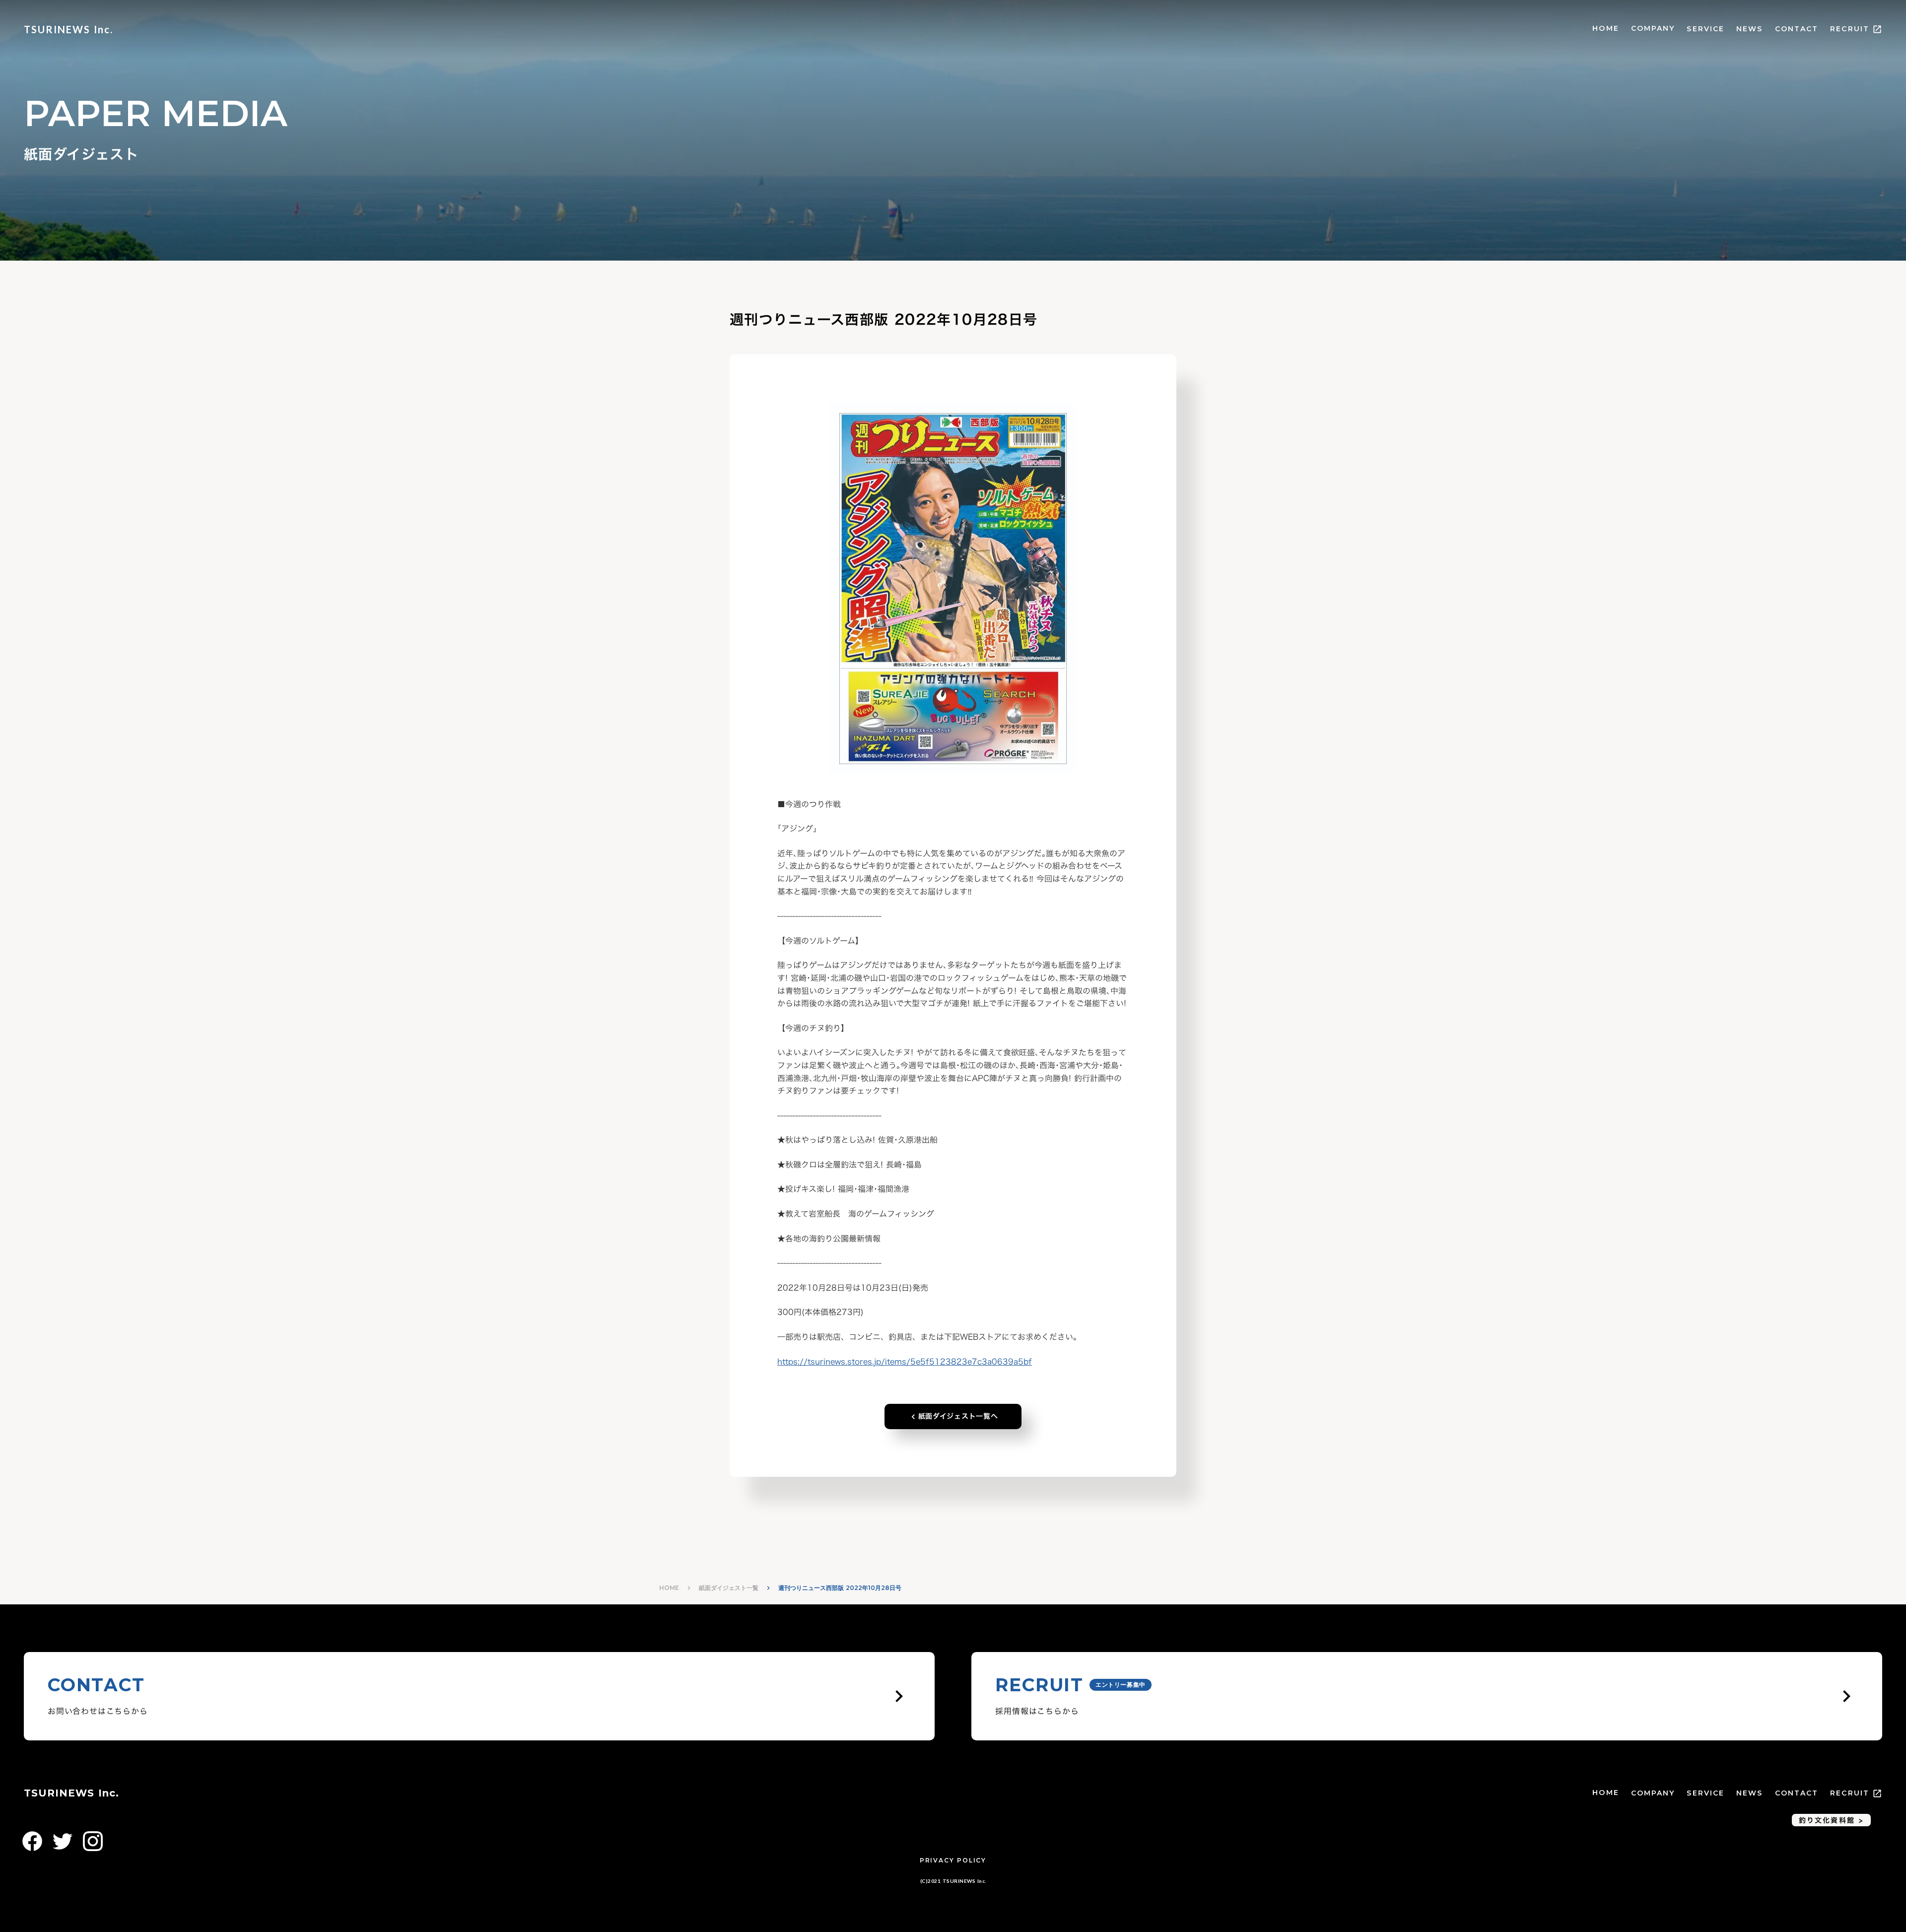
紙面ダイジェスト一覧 (729, 1588)
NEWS (1749, 29)
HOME (1605, 28)
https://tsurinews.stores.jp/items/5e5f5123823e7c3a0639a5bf (905, 1362)
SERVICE (1705, 29)
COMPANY (1653, 28)
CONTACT (1797, 29)
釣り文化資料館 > (1831, 1820)
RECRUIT (1850, 29)
